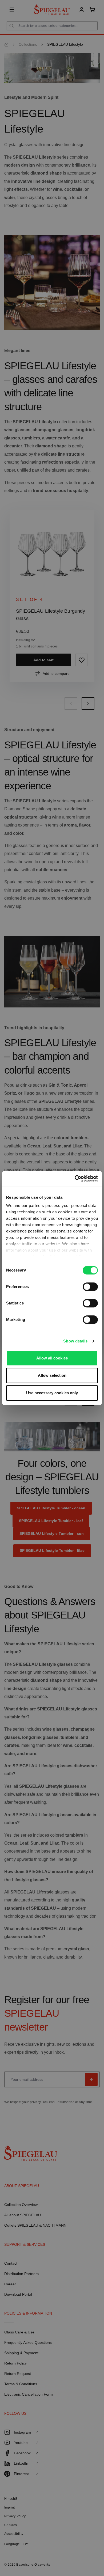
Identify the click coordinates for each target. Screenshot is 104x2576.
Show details (75, 1341)
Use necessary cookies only (52, 1393)
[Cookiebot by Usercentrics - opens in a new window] (75, 1179)
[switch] (90, 1287)
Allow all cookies (52, 1358)
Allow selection (52, 1375)
